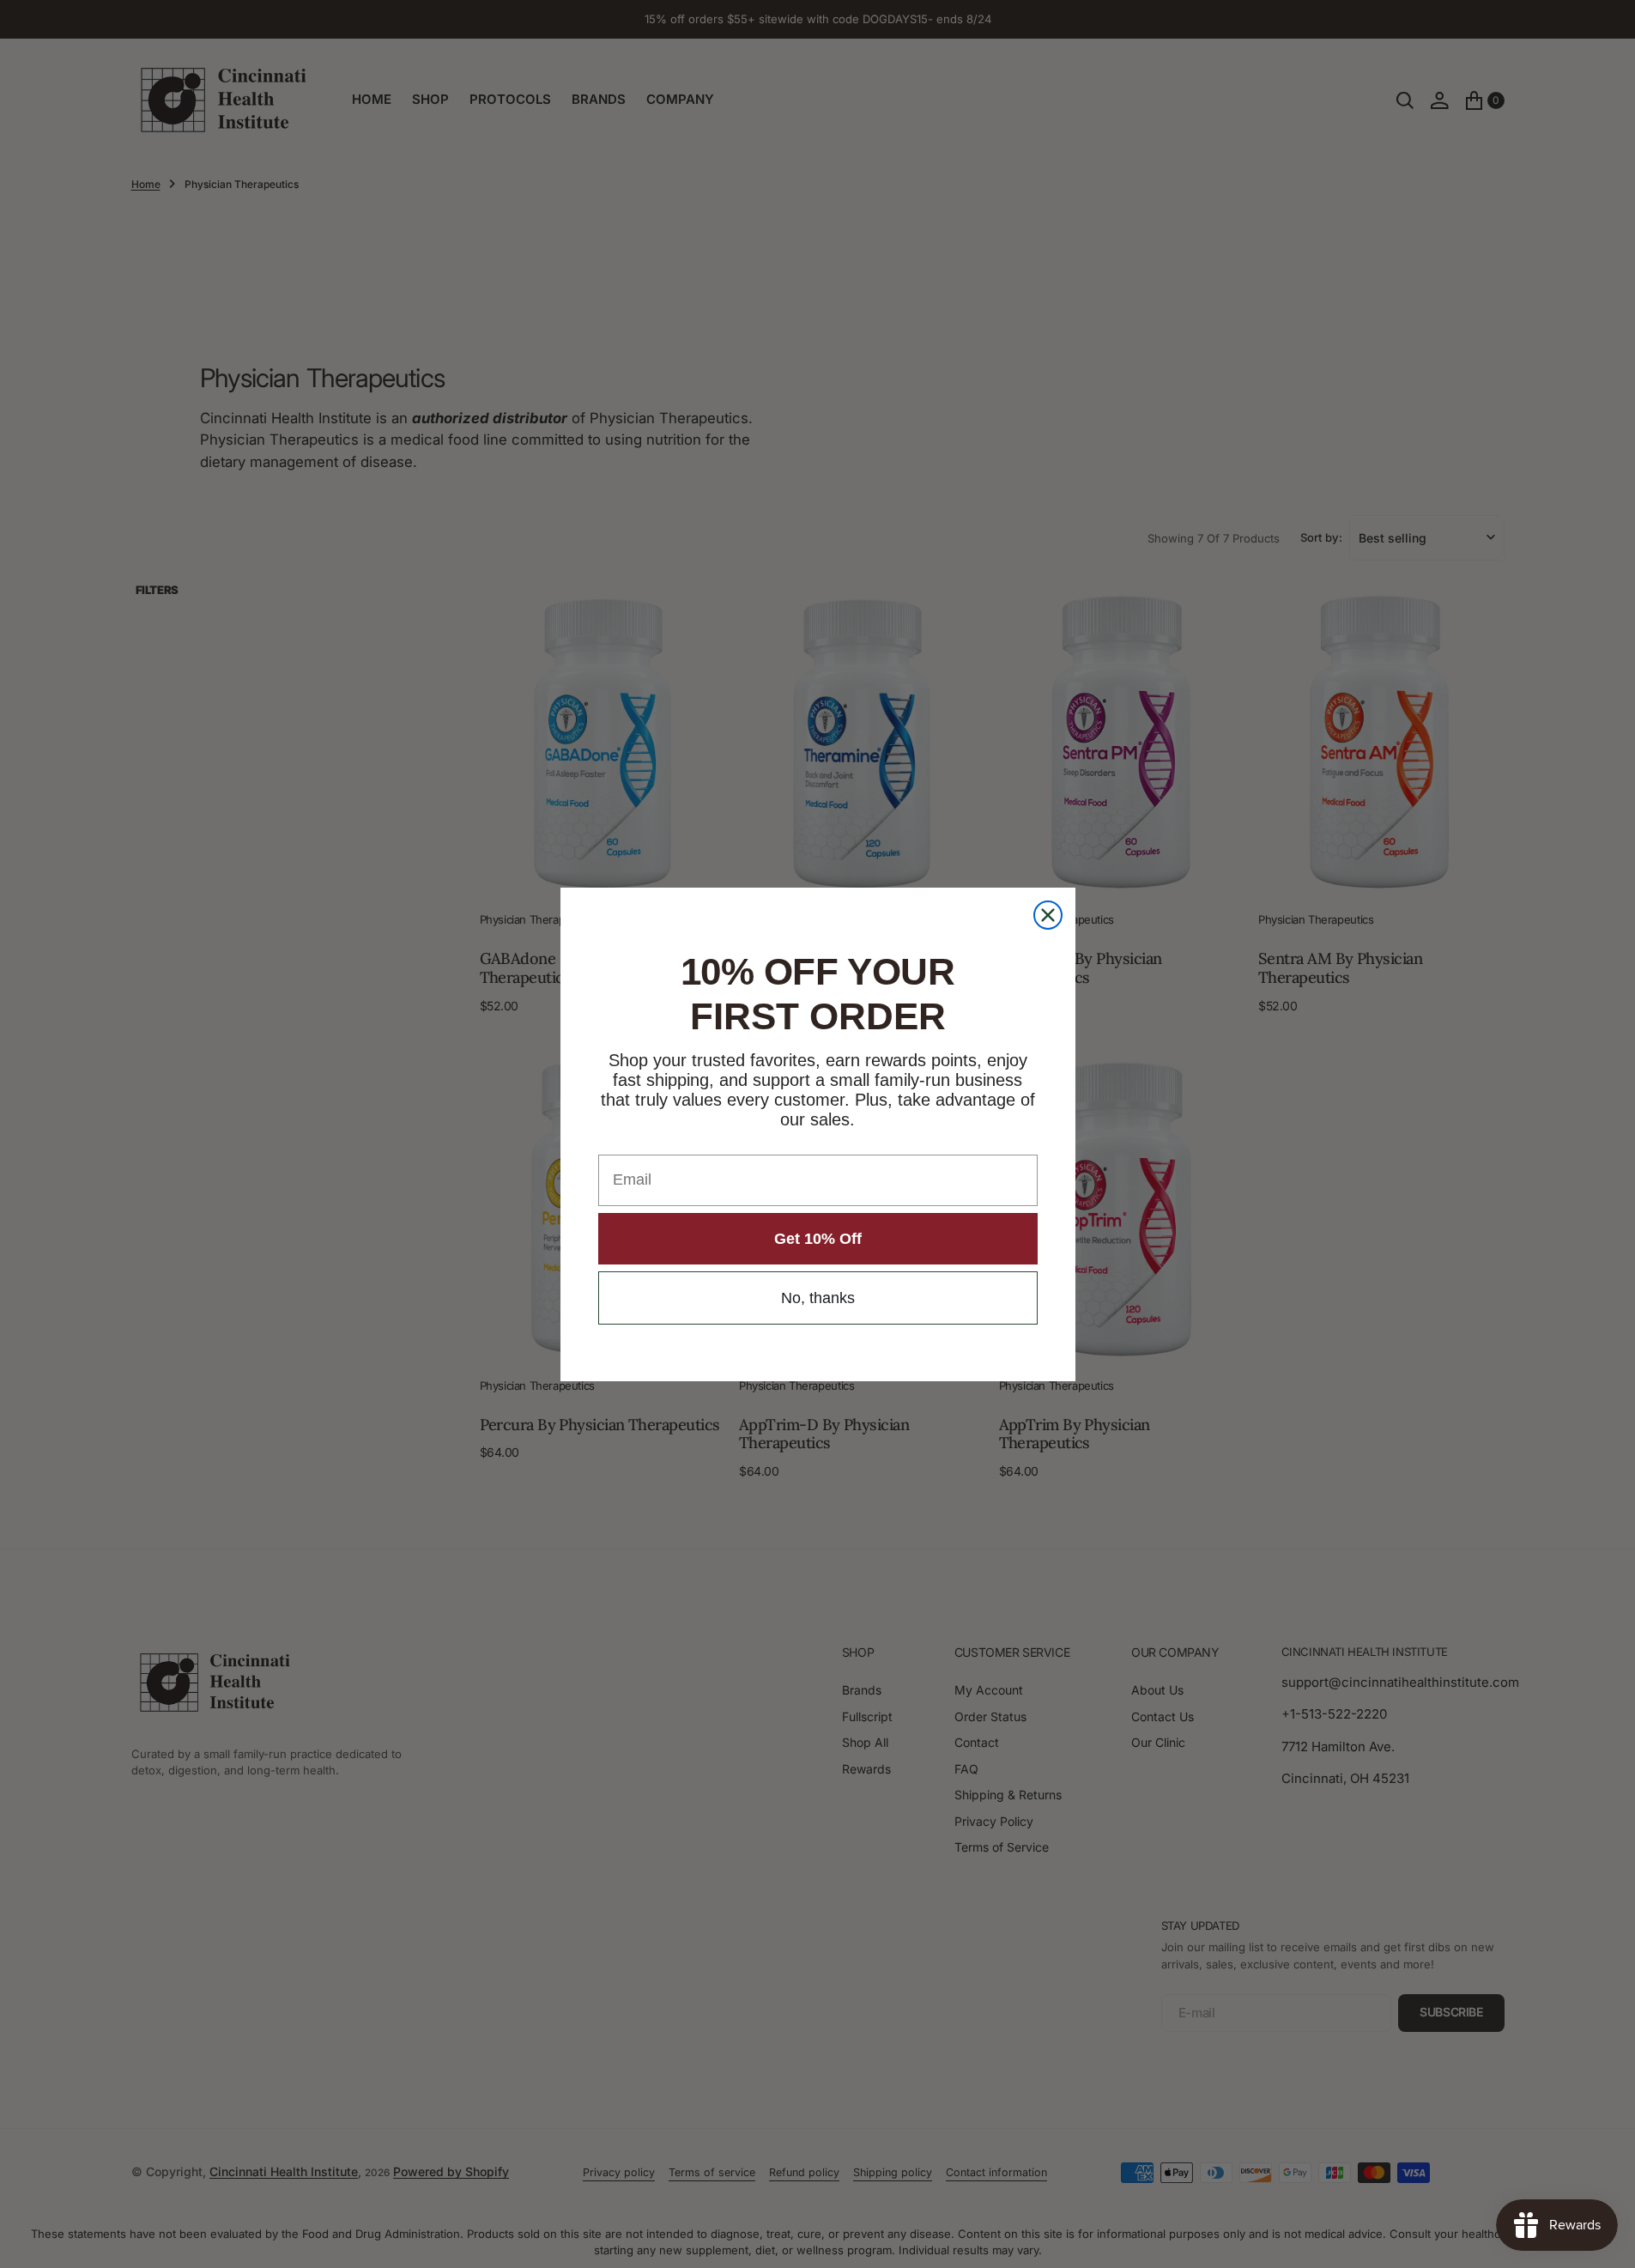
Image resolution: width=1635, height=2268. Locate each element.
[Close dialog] (1048, 915)
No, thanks (818, 1298)
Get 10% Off (818, 1239)
